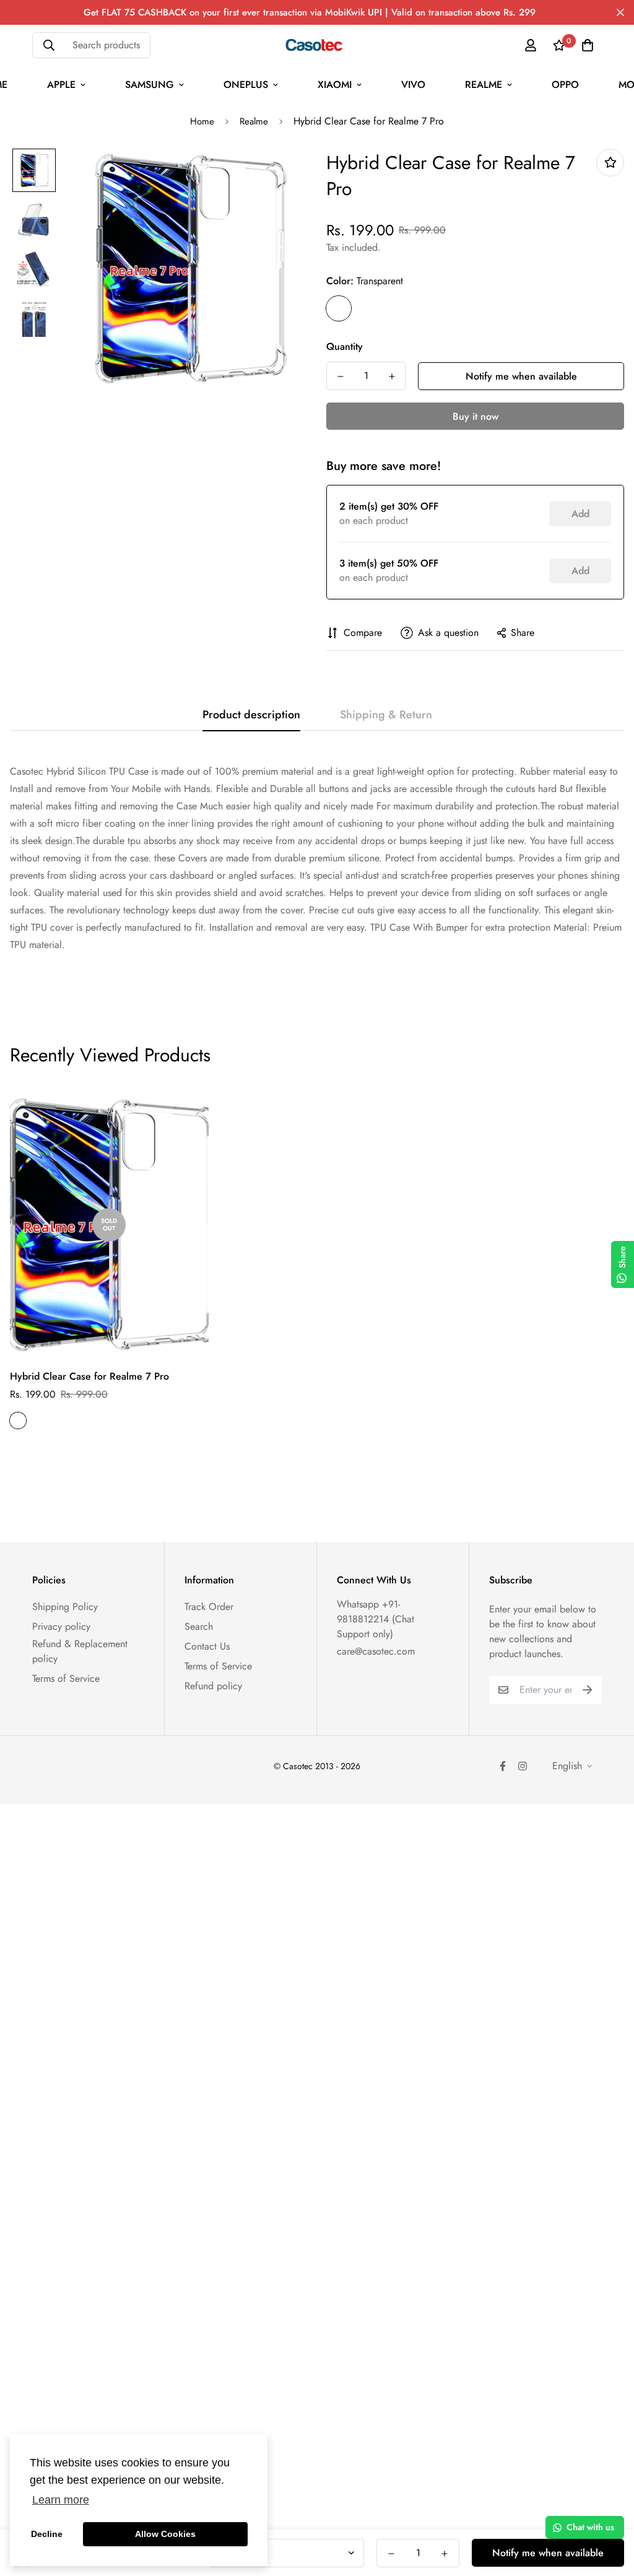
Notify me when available (521, 376)
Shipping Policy (65, 1607)
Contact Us (207, 1646)
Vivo (413, 85)
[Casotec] (317, 45)
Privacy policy (61, 1626)
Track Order (209, 1607)
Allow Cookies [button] (165, 2534)
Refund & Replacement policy (80, 1651)
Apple (61, 85)
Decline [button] (47, 2534)
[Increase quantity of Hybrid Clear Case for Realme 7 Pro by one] (392, 376)
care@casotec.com (376, 1651)
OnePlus (246, 85)
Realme (484, 85)
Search (199, 1626)
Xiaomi (335, 85)
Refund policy (213, 1686)
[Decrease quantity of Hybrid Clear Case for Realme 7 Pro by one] (340, 376)
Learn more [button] (61, 2500)
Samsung (150, 85)
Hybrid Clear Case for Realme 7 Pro (89, 1376)
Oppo (565, 85)
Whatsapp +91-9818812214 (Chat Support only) (376, 1619)
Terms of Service (66, 1678)
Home (202, 121)
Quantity (345, 346)
